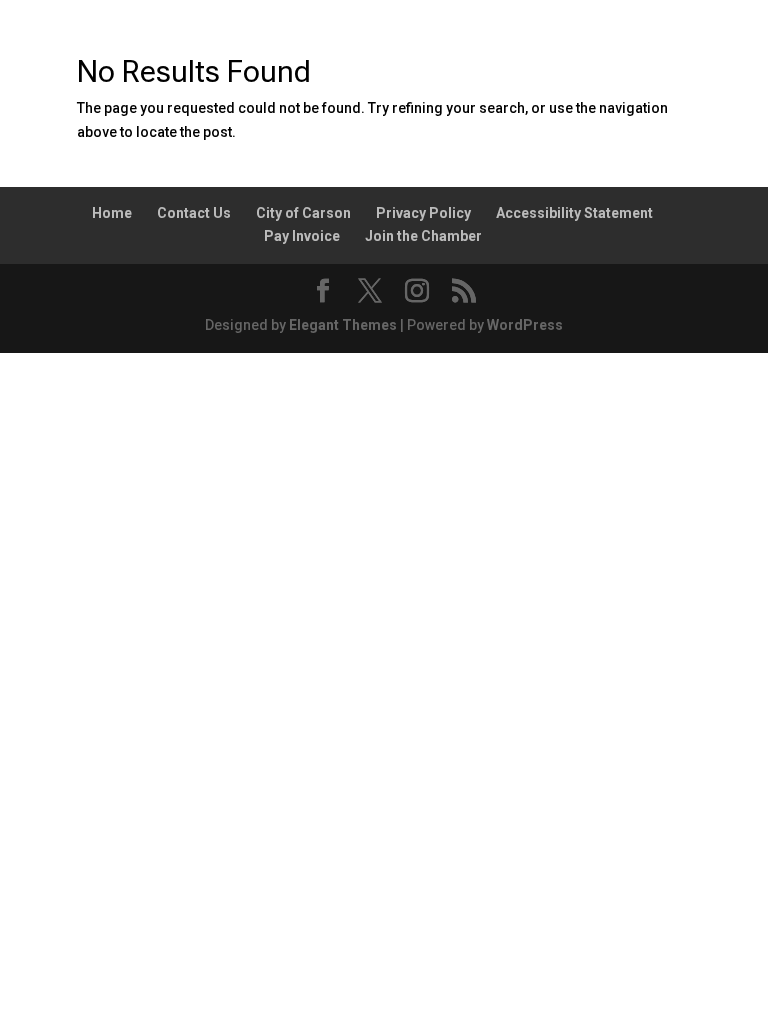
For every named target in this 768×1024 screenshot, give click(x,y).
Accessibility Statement (574, 213)
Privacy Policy (423, 213)
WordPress (525, 325)
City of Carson (303, 213)
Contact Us (194, 213)
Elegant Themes (343, 325)
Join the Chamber (423, 236)
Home (112, 213)
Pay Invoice (302, 236)
